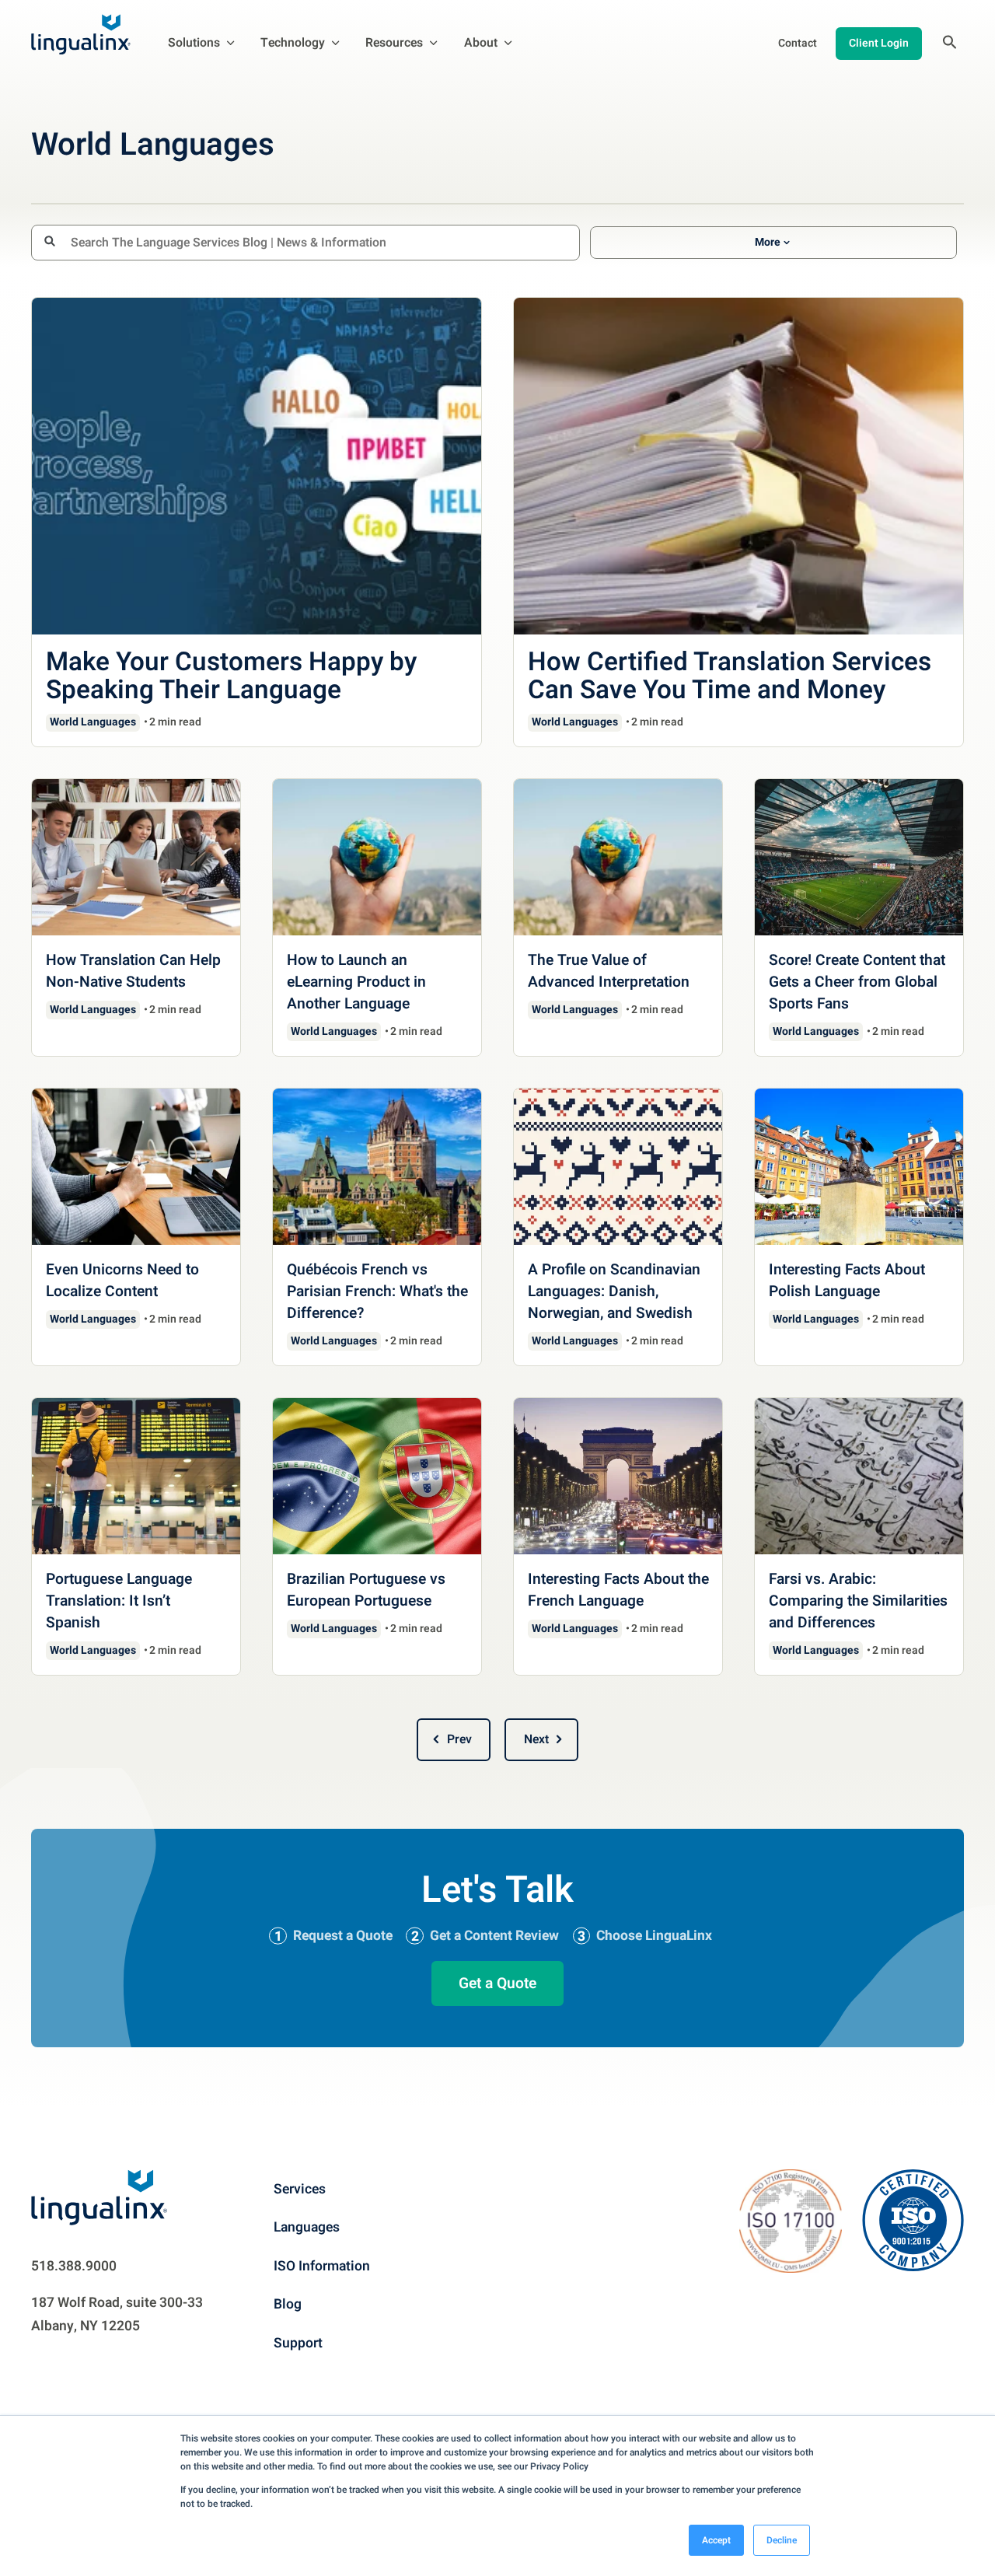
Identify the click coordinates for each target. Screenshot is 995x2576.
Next (536, 1739)
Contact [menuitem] (798, 43)
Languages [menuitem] (307, 2227)
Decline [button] (782, 2540)
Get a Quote (497, 1984)
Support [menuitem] (298, 2343)
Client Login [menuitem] (879, 43)
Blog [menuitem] (288, 2304)
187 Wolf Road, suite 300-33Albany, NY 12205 (117, 2314)
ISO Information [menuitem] (322, 2266)
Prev (459, 1739)
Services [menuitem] (300, 2189)
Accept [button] (716, 2540)
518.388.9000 (74, 2266)
